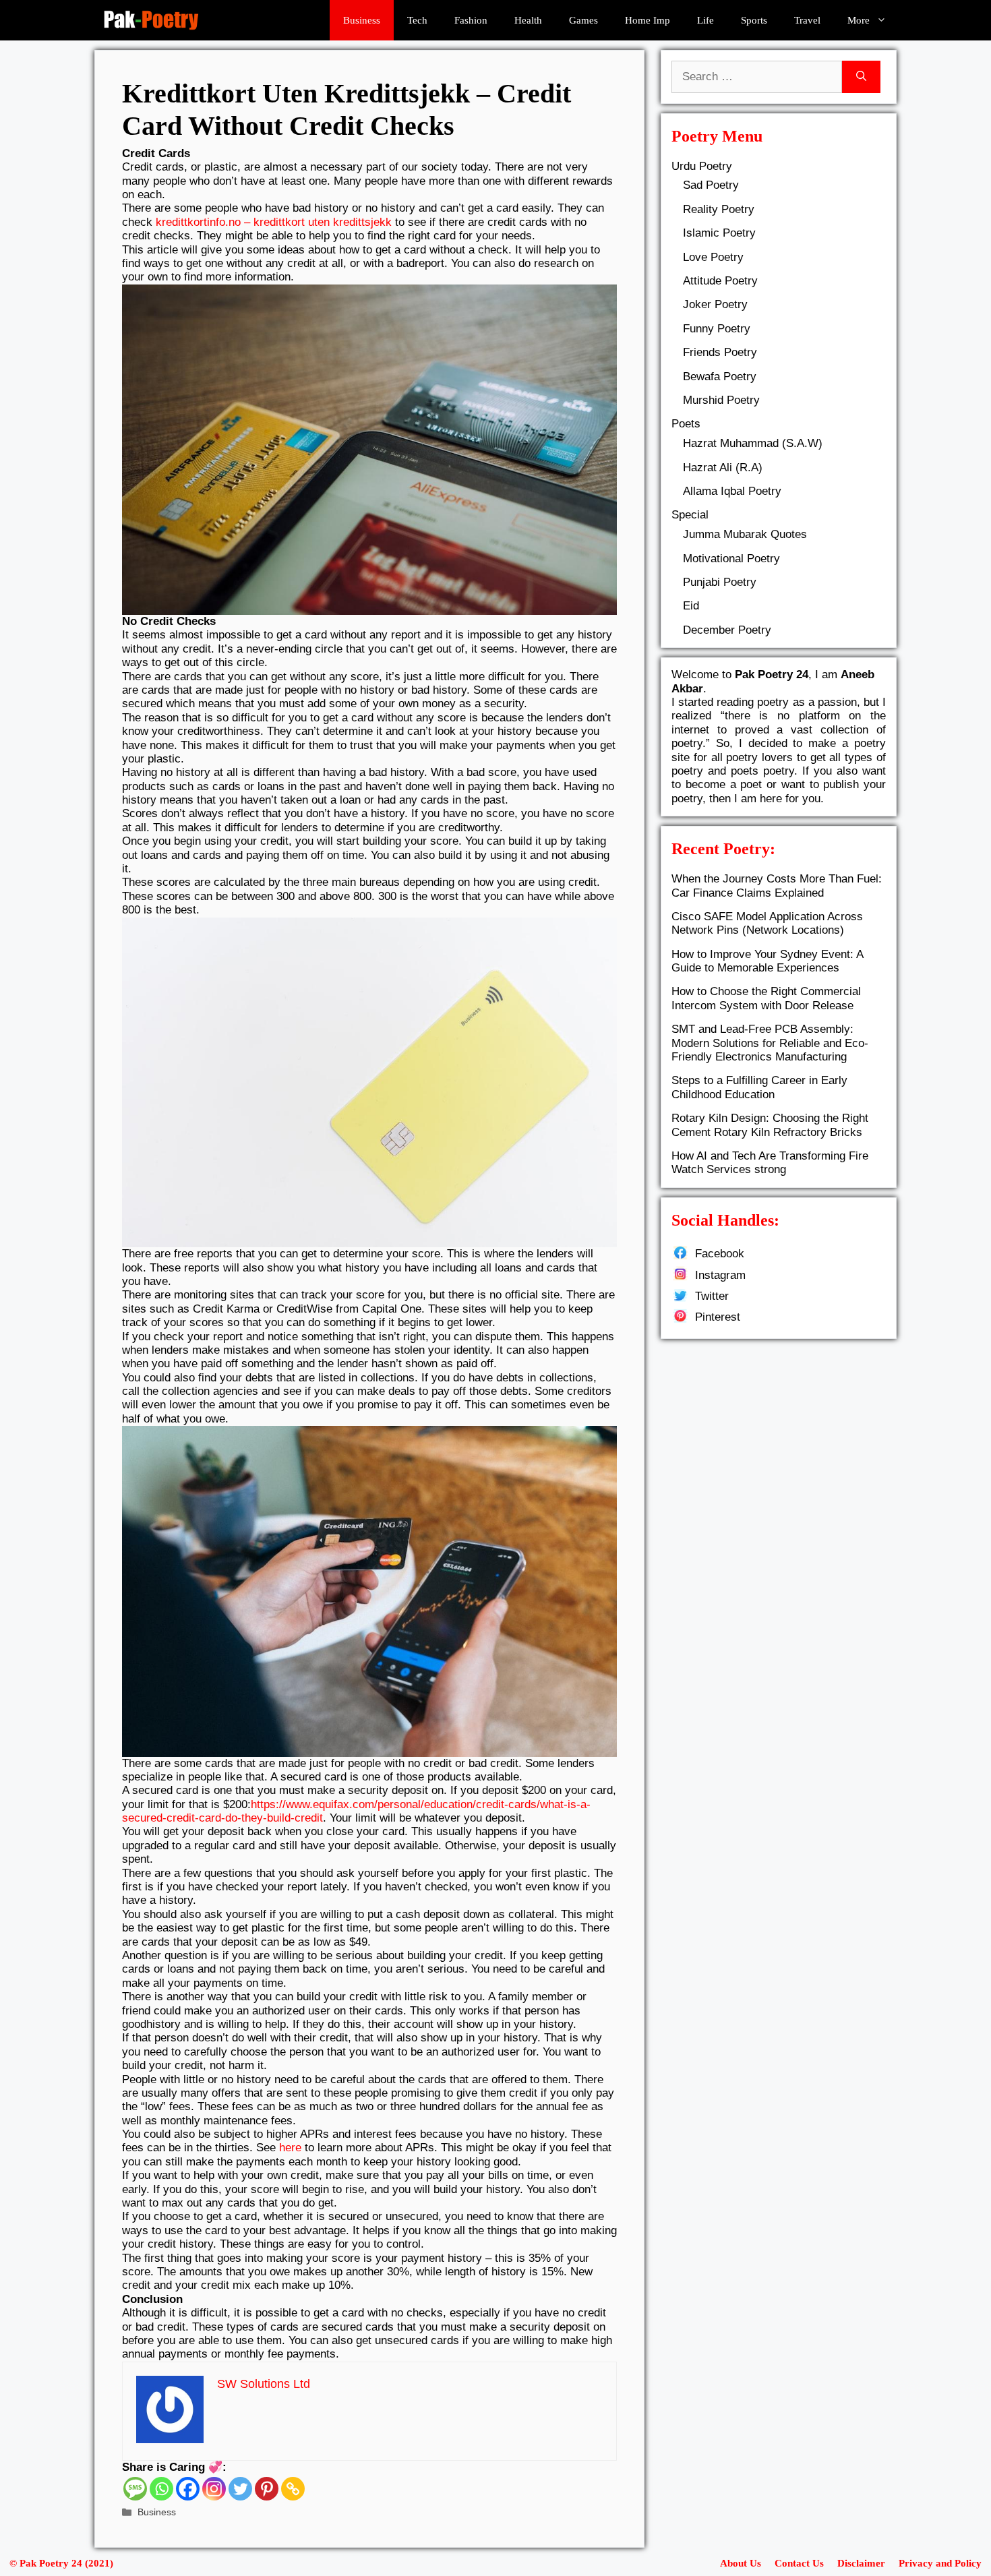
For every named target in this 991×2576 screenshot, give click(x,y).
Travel (807, 20)
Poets (686, 424)
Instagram (720, 1275)
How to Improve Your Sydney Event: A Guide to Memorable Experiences (767, 961)
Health (528, 20)
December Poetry (727, 630)
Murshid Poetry (721, 400)
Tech (417, 20)
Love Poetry (713, 257)
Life (705, 20)
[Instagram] (214, 2489)
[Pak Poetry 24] (151, 20)
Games (583, 20)
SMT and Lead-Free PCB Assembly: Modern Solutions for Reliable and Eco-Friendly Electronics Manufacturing (770, 1043)
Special (690, 515)
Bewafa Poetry (720, 377)
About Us (741, 2563)
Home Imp (648, 20)
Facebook (720, 1254)
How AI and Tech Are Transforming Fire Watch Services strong (770, 1163)
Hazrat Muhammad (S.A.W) (753, 443)
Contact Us (799, 2563)
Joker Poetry (715, 304)
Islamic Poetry (719, 233)
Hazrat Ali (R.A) (723, 468)
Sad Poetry (711, 185)
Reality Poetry (719, 209)
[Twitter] (240, 2489)
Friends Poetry (720, 352)
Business (362, 20)
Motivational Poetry (731, 559)
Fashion (471, 20)
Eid (691, 606)
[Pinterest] (267, 2489)
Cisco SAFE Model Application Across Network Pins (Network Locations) (767, 923)
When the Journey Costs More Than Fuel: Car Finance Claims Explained (777, 886)
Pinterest (718, 1317)
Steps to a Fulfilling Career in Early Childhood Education (759, 1087)
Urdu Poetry (702, 166)
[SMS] (135, 2489)
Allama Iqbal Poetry (732, 491)
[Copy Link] (293, 2489)
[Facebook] (188, 2489)
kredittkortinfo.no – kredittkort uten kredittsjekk (274, 222)
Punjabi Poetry (720, 582)
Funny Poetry (717, 329)
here (290, 2148)
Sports (754, 20)
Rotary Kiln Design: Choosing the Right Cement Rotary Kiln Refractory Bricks (770, 1125)
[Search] (861, 77)
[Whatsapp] (161, 2489)
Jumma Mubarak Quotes (745, 534)
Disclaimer (861, 2563)
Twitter (712, 1296)
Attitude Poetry (720, 281)
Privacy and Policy (940, 2563)
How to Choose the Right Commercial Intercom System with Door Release (766, 998)
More (859, 20)
